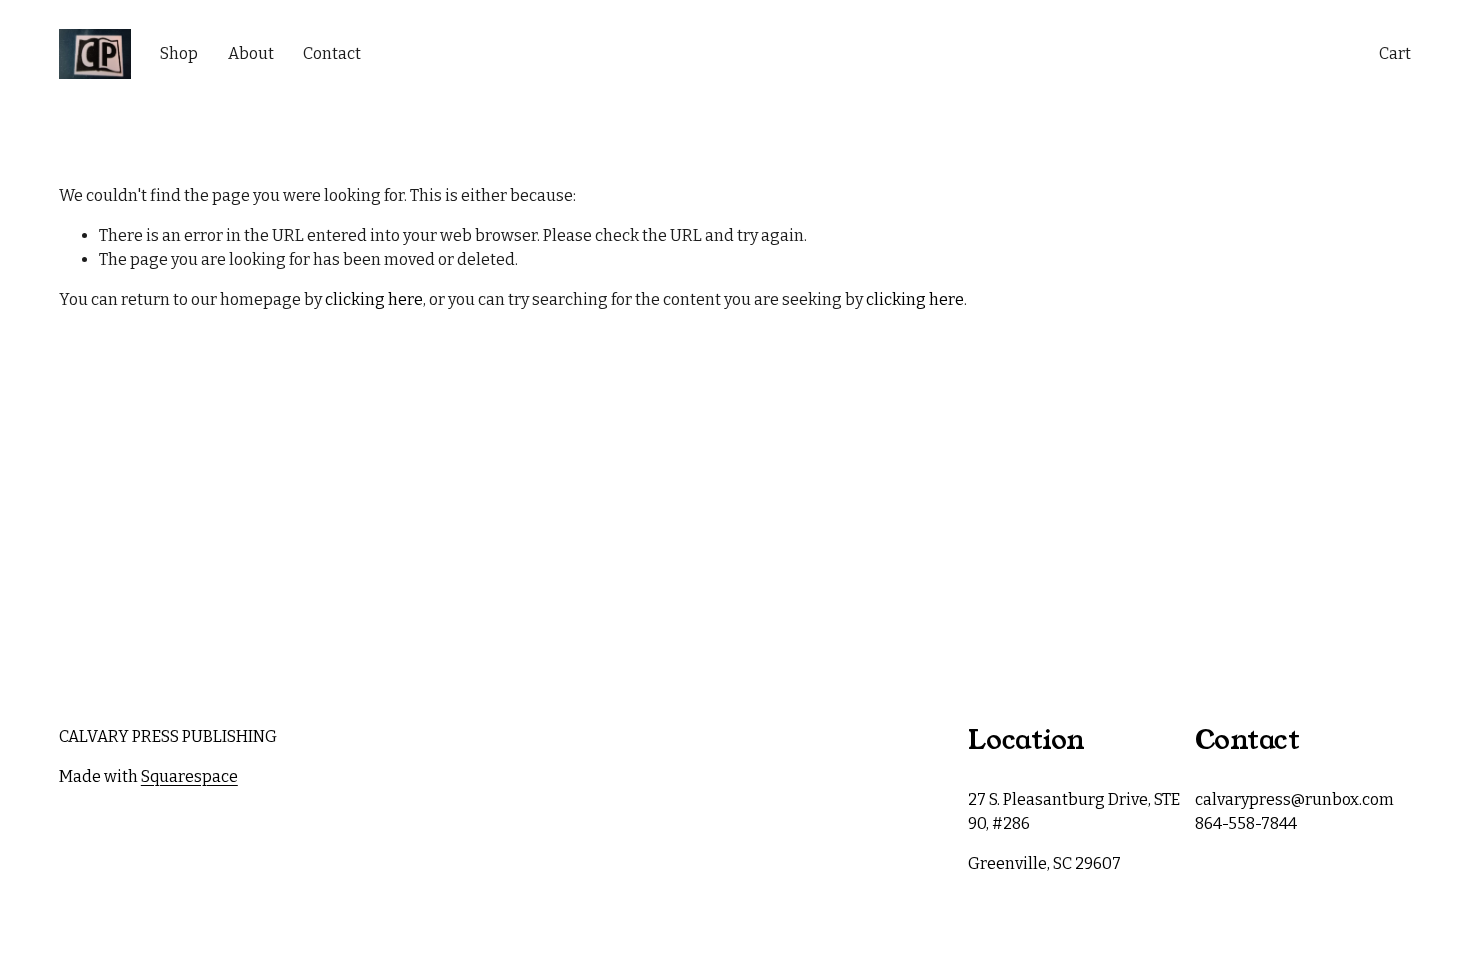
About (251, 53)
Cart (1395, 53)
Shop (179, 53)
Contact (332, 53)
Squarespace (189, 776)
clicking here (374, 299)
